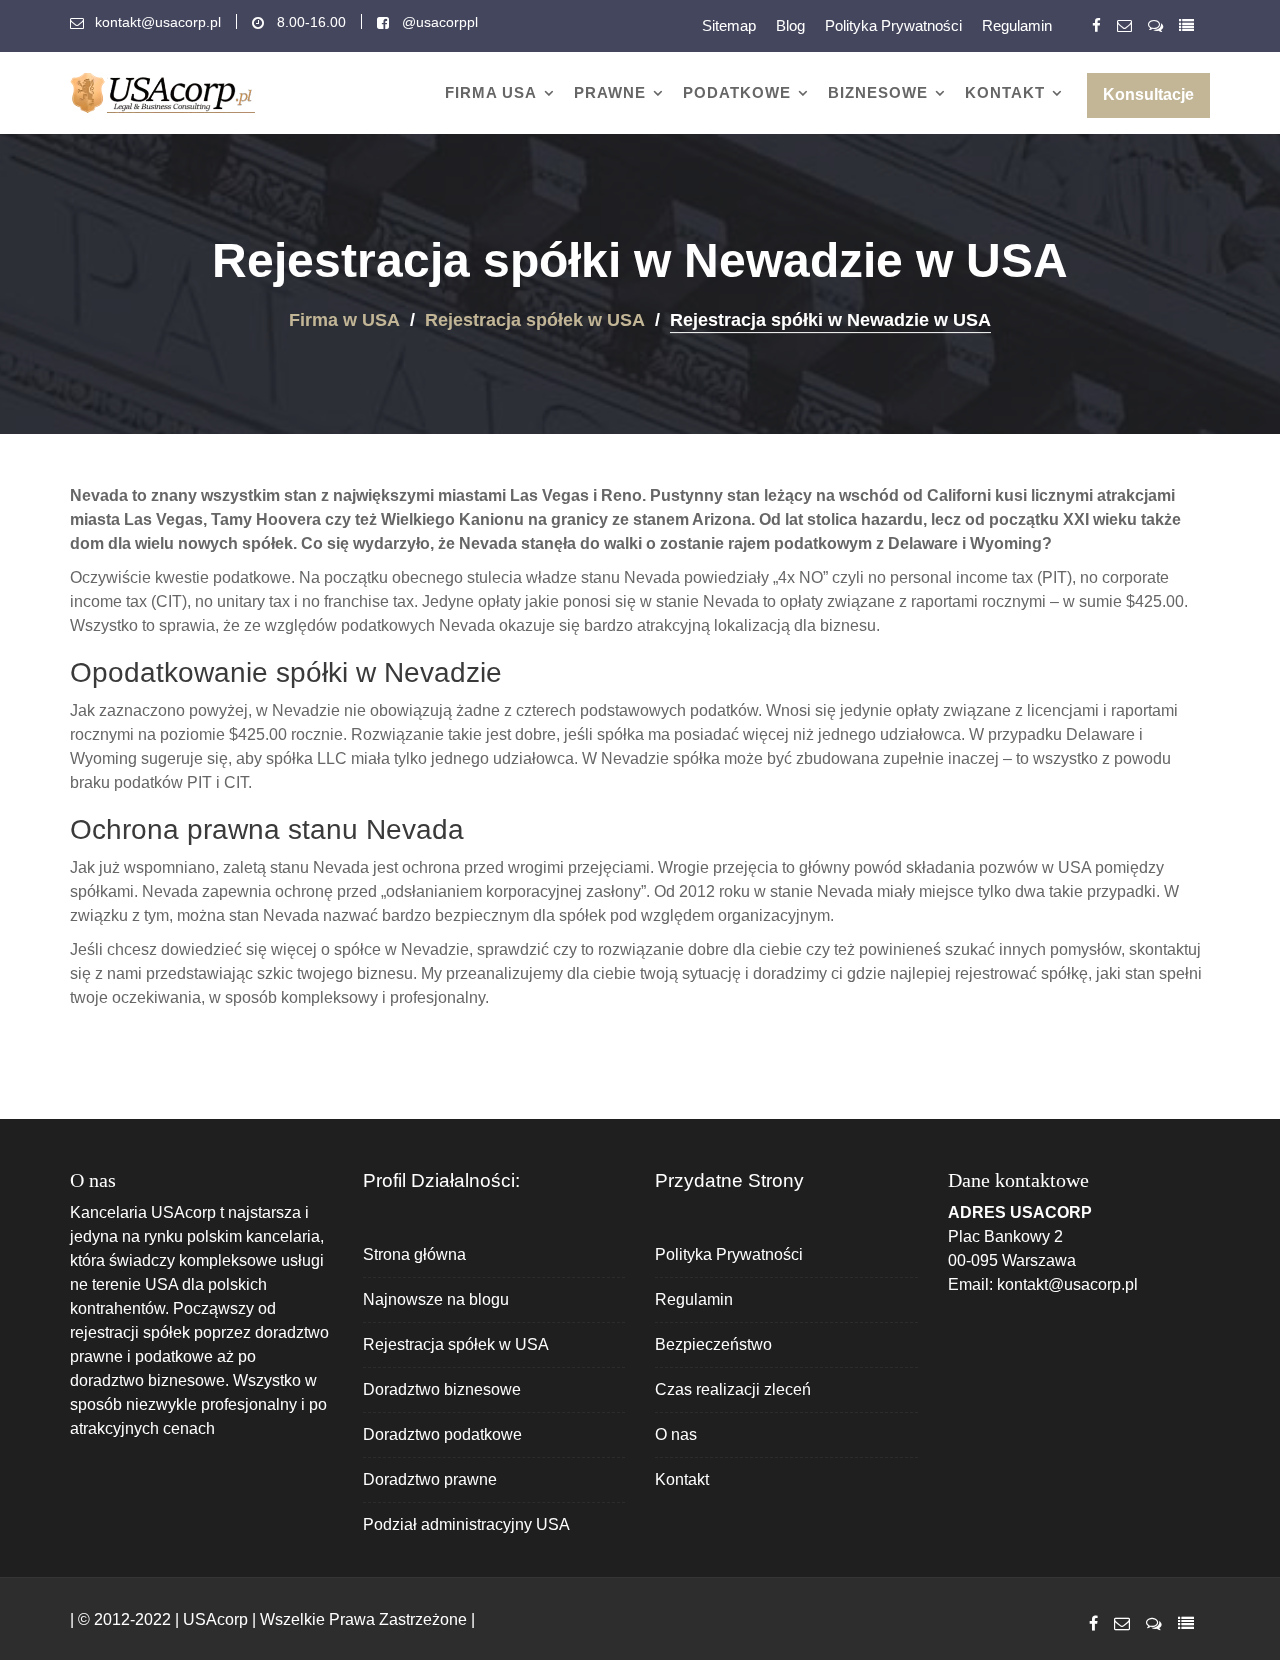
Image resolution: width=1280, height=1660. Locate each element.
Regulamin (1017, 25)
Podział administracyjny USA (466, 1524)
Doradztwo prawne (430, 1479)
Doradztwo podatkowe (442, 1434)
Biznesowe (878, 92)
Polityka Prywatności (893, 25)
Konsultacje (1148, 94)
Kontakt (1005, 92)
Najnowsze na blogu (436, 1299)
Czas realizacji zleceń (733, 1389)
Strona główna (414, 1254)
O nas (676, 1434)
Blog (790, 25)
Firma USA (491, 92)
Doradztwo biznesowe (442, 1389)
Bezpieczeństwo (713, 1344)
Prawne (610, 92)
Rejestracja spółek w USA (456, 1344)
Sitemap (729, 25)
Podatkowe (737, 92)
